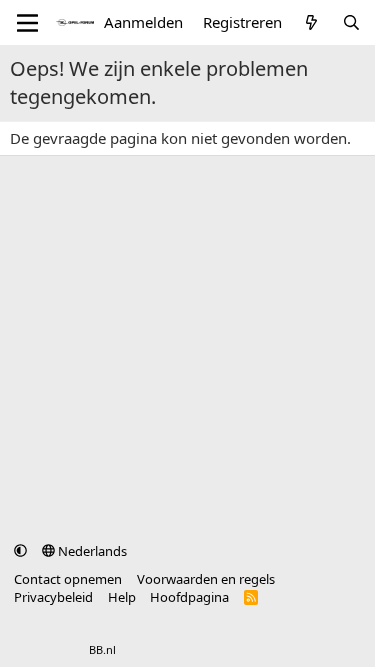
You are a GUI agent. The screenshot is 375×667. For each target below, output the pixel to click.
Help (122, 597)
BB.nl (102, 649)
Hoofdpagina (189, 597)
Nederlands (91, 551)
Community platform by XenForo (172, 633)
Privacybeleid (53, 597)
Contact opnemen (68, 579)
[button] (20, 551)
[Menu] (27, 23)
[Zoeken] (351, 22)
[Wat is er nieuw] (311, 22)
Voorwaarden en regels (206, 579)
